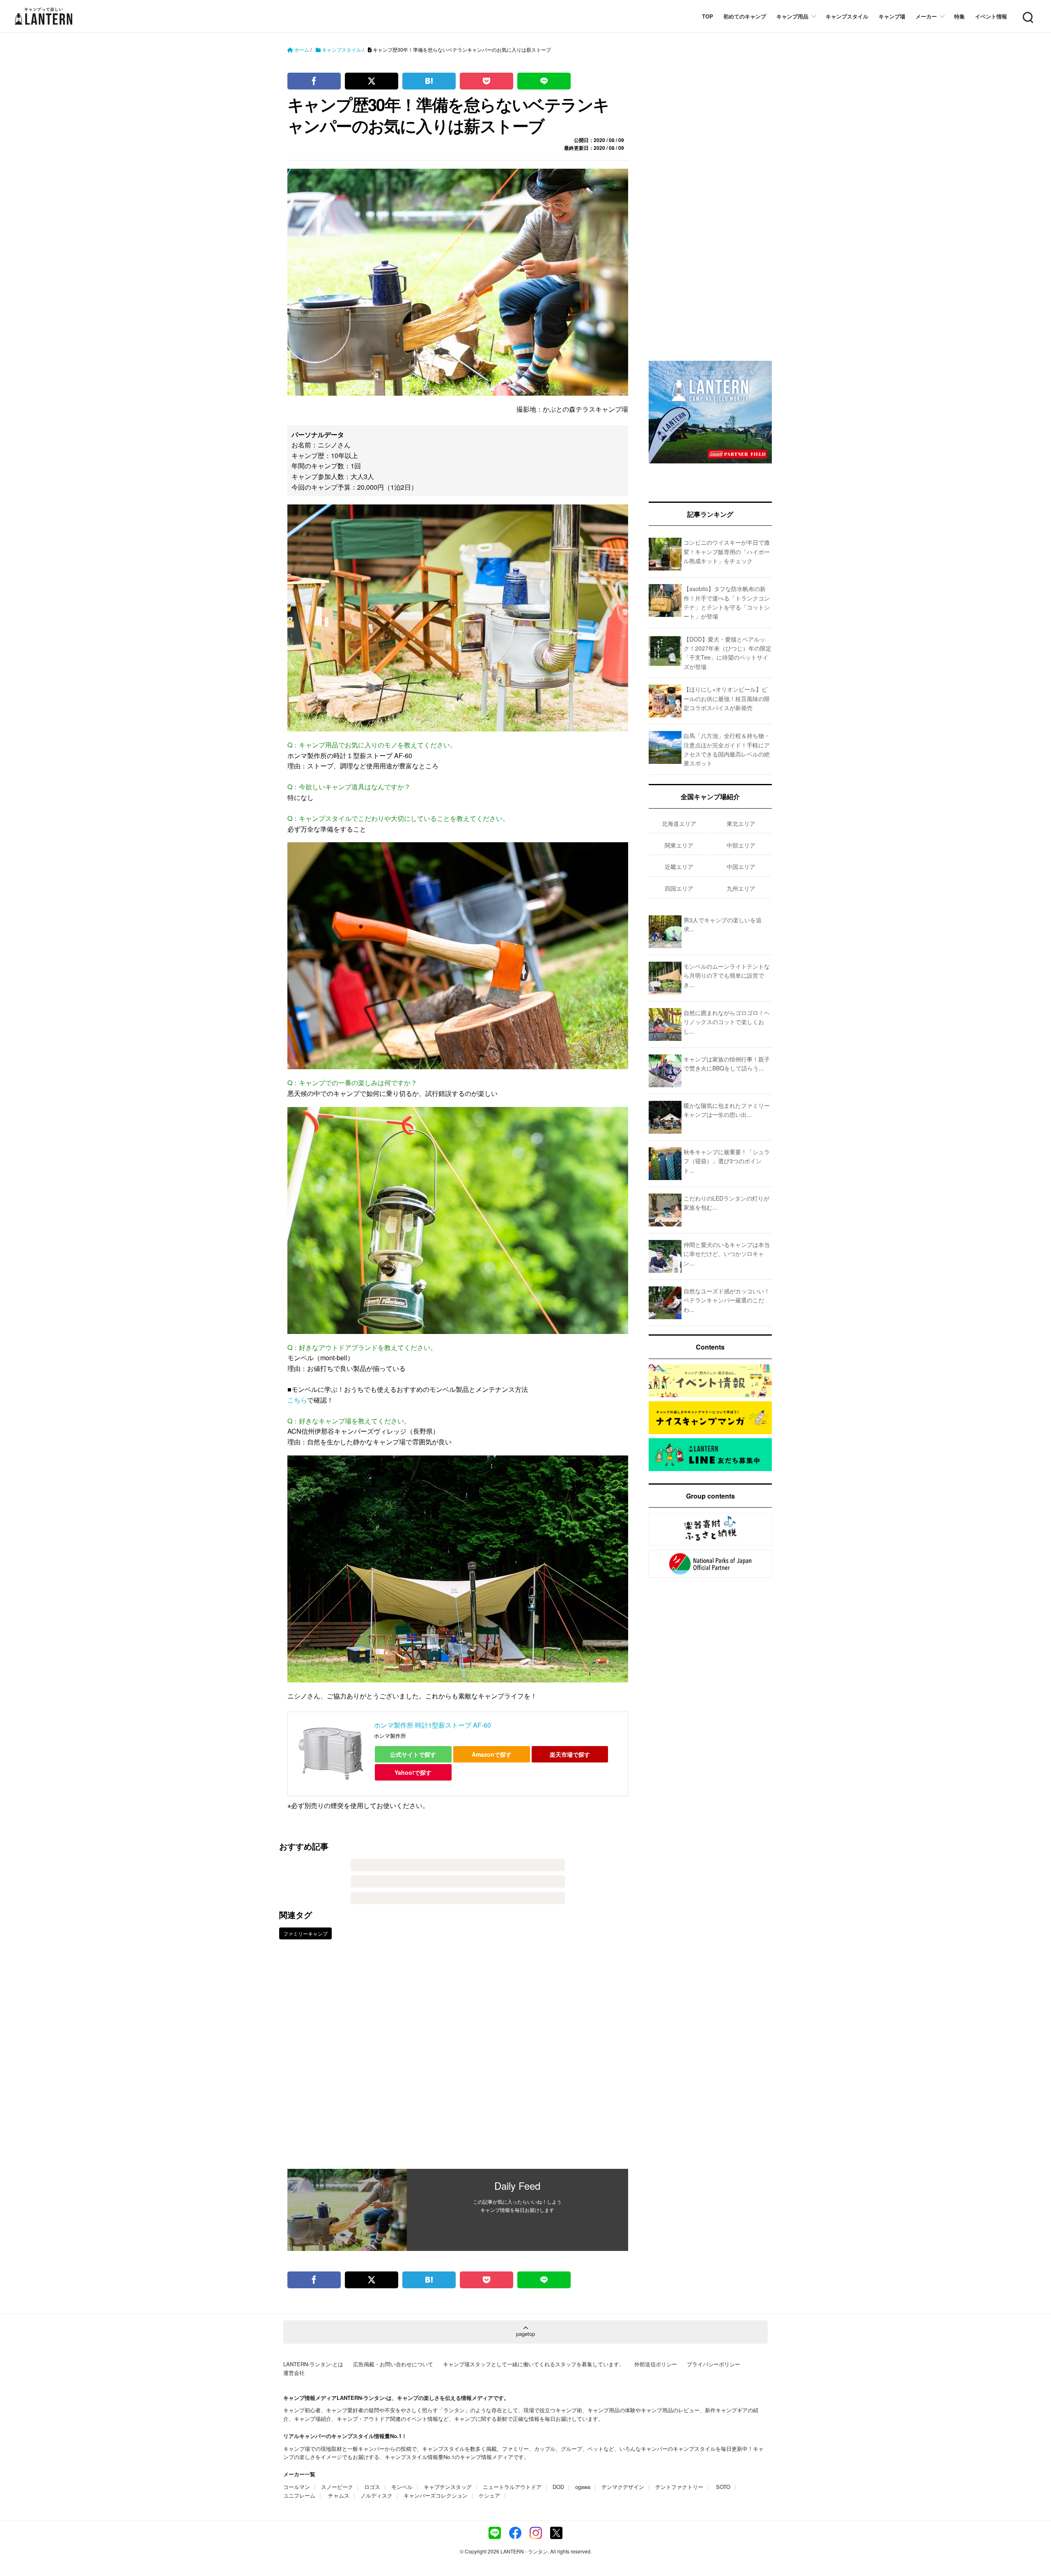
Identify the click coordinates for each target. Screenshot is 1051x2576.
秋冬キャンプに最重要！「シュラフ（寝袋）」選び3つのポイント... (727, 1161)
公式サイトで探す (413, 1754)
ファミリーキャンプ (305, 1933)
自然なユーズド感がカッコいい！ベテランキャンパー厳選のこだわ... (727, 1300)
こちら (297, 1400)
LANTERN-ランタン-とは (313, 2364)
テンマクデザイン (623, 2487)
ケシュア (489, 2495)
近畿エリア (679, 866)
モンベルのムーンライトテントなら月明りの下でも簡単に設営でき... (727, 975)
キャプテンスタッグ (448, 2487)
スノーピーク (337, 2487)
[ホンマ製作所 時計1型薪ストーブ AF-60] (331, 1754)
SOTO (723, 2487)
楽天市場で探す (570, 1754)
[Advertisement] (458, 2060)
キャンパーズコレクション (436, 2495)
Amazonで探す (492, 1754)
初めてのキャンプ (745, 16)
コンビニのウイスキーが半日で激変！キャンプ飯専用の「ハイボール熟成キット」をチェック (727, 551)
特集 (959, 16)
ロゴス (372, 2487)
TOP (708, 16)
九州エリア (741, 888)
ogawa (583, 2487)
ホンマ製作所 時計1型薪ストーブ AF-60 (433, 1725)
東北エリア (741, 823)
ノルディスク (376, 2495)
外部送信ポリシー (656, 2364)
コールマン (297, 2487)
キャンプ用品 (792, 16)
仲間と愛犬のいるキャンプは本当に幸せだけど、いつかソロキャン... (727, 1254)
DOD (558, 2487)
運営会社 (294, 2373)
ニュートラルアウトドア (512, 2487)
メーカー (926, 16)
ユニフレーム (299, 2495)
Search (1027, 13)
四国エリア (679, 888)
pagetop (525, 2334)
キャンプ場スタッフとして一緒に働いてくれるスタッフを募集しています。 (534, 2364)
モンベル (402, 2487)
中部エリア (741, 845)
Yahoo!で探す (413, 1772)
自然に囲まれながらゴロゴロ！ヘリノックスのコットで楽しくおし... (727, 1022)
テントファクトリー (679, 2487)
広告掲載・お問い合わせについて (393, 2364)
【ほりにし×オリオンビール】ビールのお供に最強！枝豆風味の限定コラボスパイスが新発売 (727, 698)
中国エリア (741, 866)
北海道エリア (679, 823)
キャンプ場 (892, 16)
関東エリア (679, 845)
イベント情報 (991, 16)
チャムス (339, 2495)
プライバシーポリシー (714, 2364)
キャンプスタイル (847, 16)
